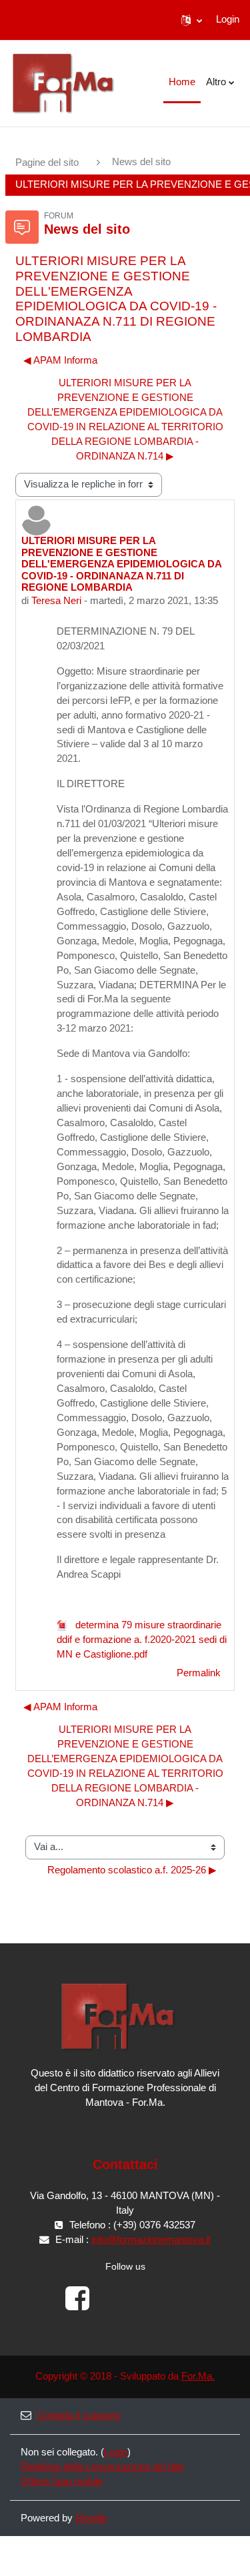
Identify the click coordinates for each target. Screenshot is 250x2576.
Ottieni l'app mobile (62, 2481)
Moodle (91, 2518)
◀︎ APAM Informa (60, 360)
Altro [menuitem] (216, 82)
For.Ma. (198, 2376)
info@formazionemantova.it (151, 2240)
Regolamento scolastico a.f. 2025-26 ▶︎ (132, 1870)
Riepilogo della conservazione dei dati (102, 2467)
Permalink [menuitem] (199, 1673)
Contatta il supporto (79, 2415)
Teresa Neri (56, 601)
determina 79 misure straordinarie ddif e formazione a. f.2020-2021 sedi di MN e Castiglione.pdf (142, 1640)
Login (228, 19)
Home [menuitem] (182, 82)
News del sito (141, 162)
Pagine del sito (47, 162)
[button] (192, 20)
